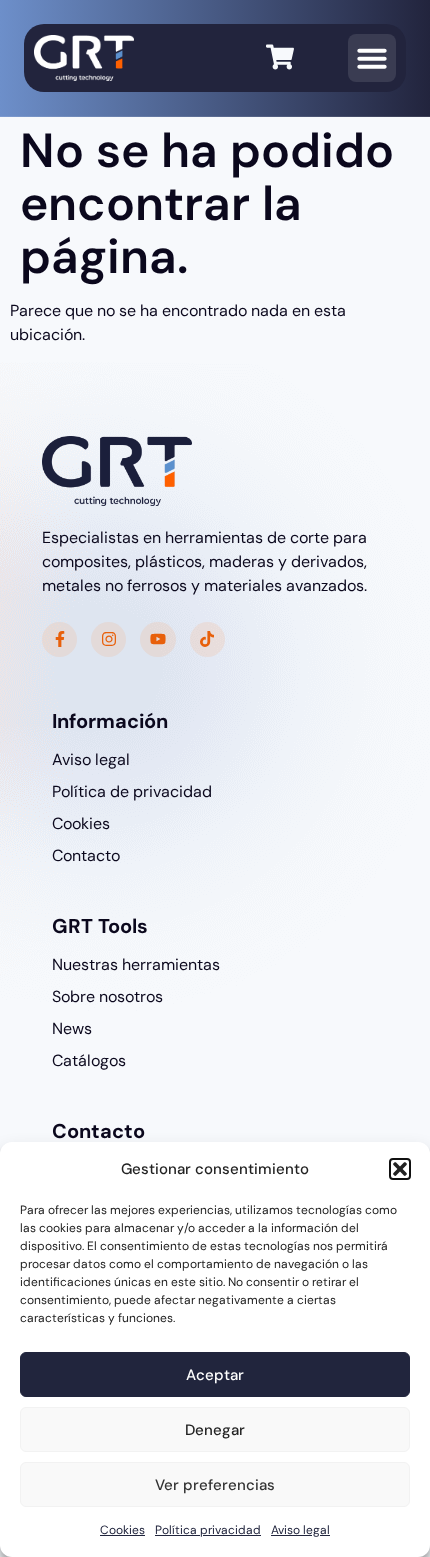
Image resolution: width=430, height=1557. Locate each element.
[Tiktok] (207, 639)
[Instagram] (108, 639)
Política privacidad (208, 1530)
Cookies (122, 1530)
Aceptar (215, 1375)
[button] (400, 1169)
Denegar (215, 1430)
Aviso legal (300, 1530)
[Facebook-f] (59, 639)
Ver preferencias (215, 1485)
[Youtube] (157, 639)
